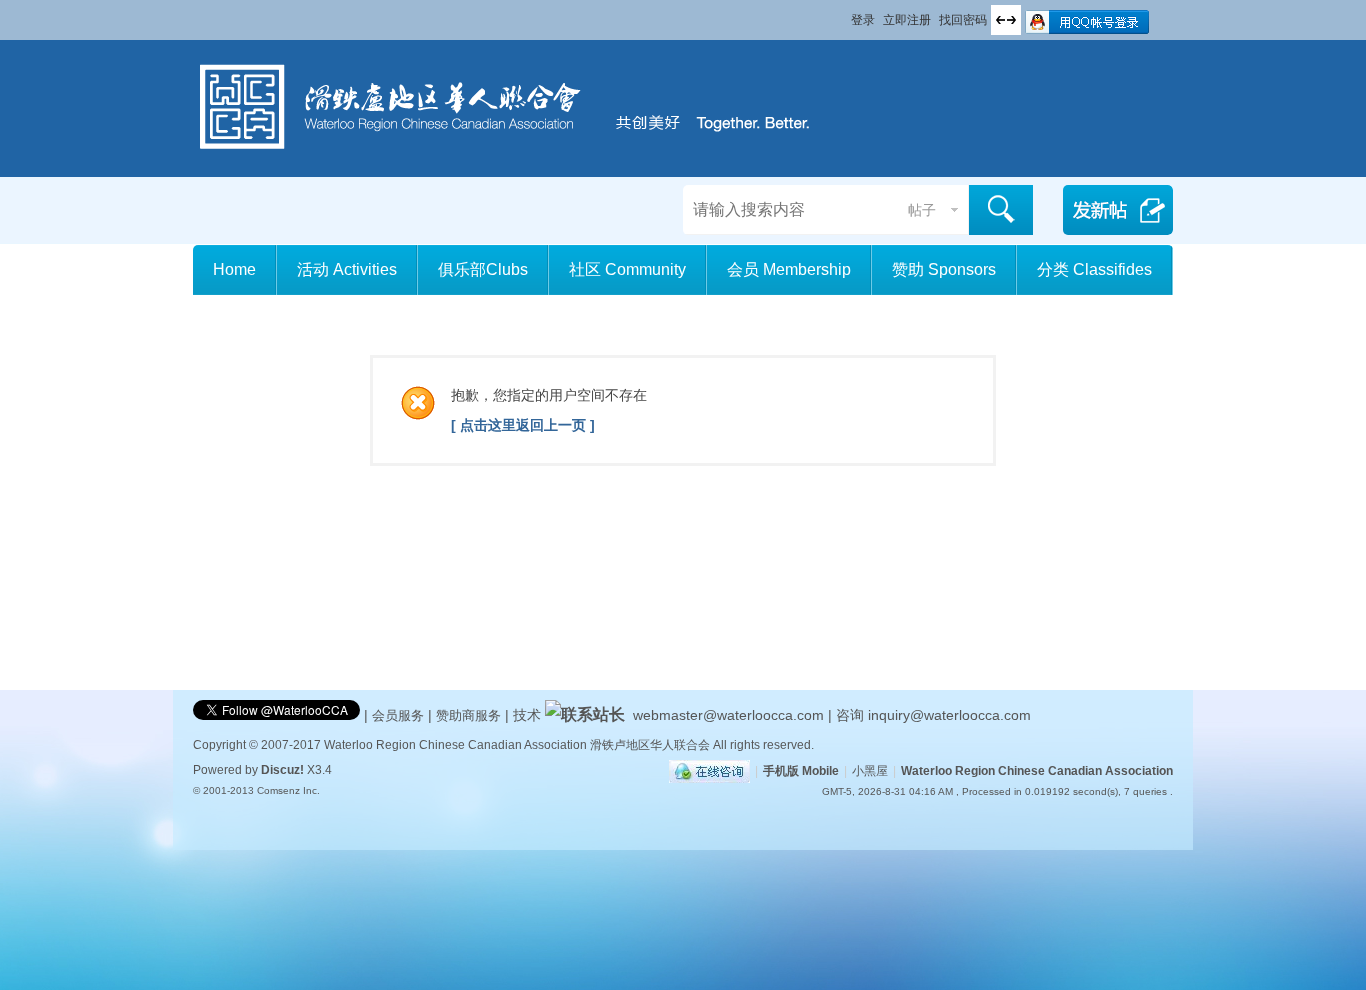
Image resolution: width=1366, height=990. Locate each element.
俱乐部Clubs (483, 269)
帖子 (922, 210)
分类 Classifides (1094, 269)
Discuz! (282, 770)
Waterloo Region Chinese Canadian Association (1037, 771)
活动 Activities (347, 269)
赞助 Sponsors (944, 269)
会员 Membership (789, 269)
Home (234, 269)
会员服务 (400, 715)
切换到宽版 (1006, 20)
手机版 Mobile (801, 771)
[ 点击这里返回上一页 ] (523, 425)
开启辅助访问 (842, 14)
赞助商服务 (468, 715)
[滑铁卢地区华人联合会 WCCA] (518, 153)
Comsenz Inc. (288, 790)
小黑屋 (870, 771)
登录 (863, 20)
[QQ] (709, 771)
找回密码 (963, 20)
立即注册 (907, 20)
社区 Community (627, 269)
